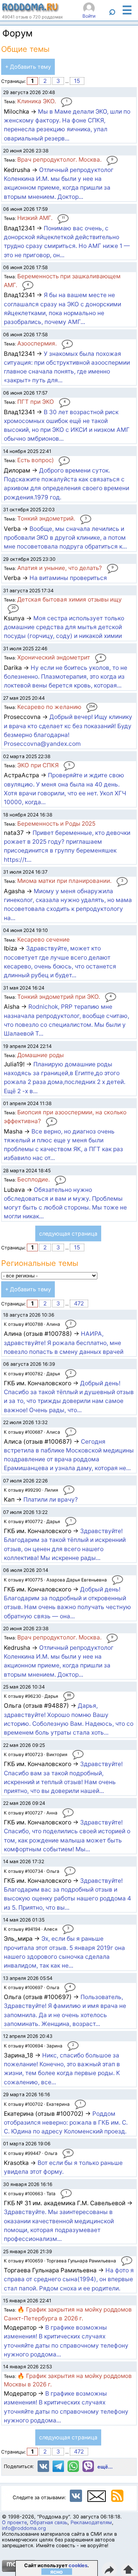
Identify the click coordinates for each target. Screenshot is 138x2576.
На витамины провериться (68, 578)
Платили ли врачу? (51, 1499)
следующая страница (68, 1233)
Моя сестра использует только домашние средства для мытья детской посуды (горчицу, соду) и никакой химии (64, 627)
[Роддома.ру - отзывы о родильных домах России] (31, 10)
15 (77, 81)
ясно (57, 2572)
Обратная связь (49, 2522)
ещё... (105, 2467)
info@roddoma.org (24, 2528)
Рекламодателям (91, 2522)
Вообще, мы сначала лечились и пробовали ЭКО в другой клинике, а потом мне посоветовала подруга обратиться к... (65, 538)
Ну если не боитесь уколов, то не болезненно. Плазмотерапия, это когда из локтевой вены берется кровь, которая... (66, 677)
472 (79, 1304)
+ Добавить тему (28, 67)
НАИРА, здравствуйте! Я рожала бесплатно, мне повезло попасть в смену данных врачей (64, 1343)
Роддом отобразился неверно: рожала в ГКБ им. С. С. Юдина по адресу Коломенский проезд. (66, 2123)
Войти (89, 16)
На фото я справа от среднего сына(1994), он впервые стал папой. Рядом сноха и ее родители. (69, 2279)
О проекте (14, 2522)
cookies (78, 2565)
